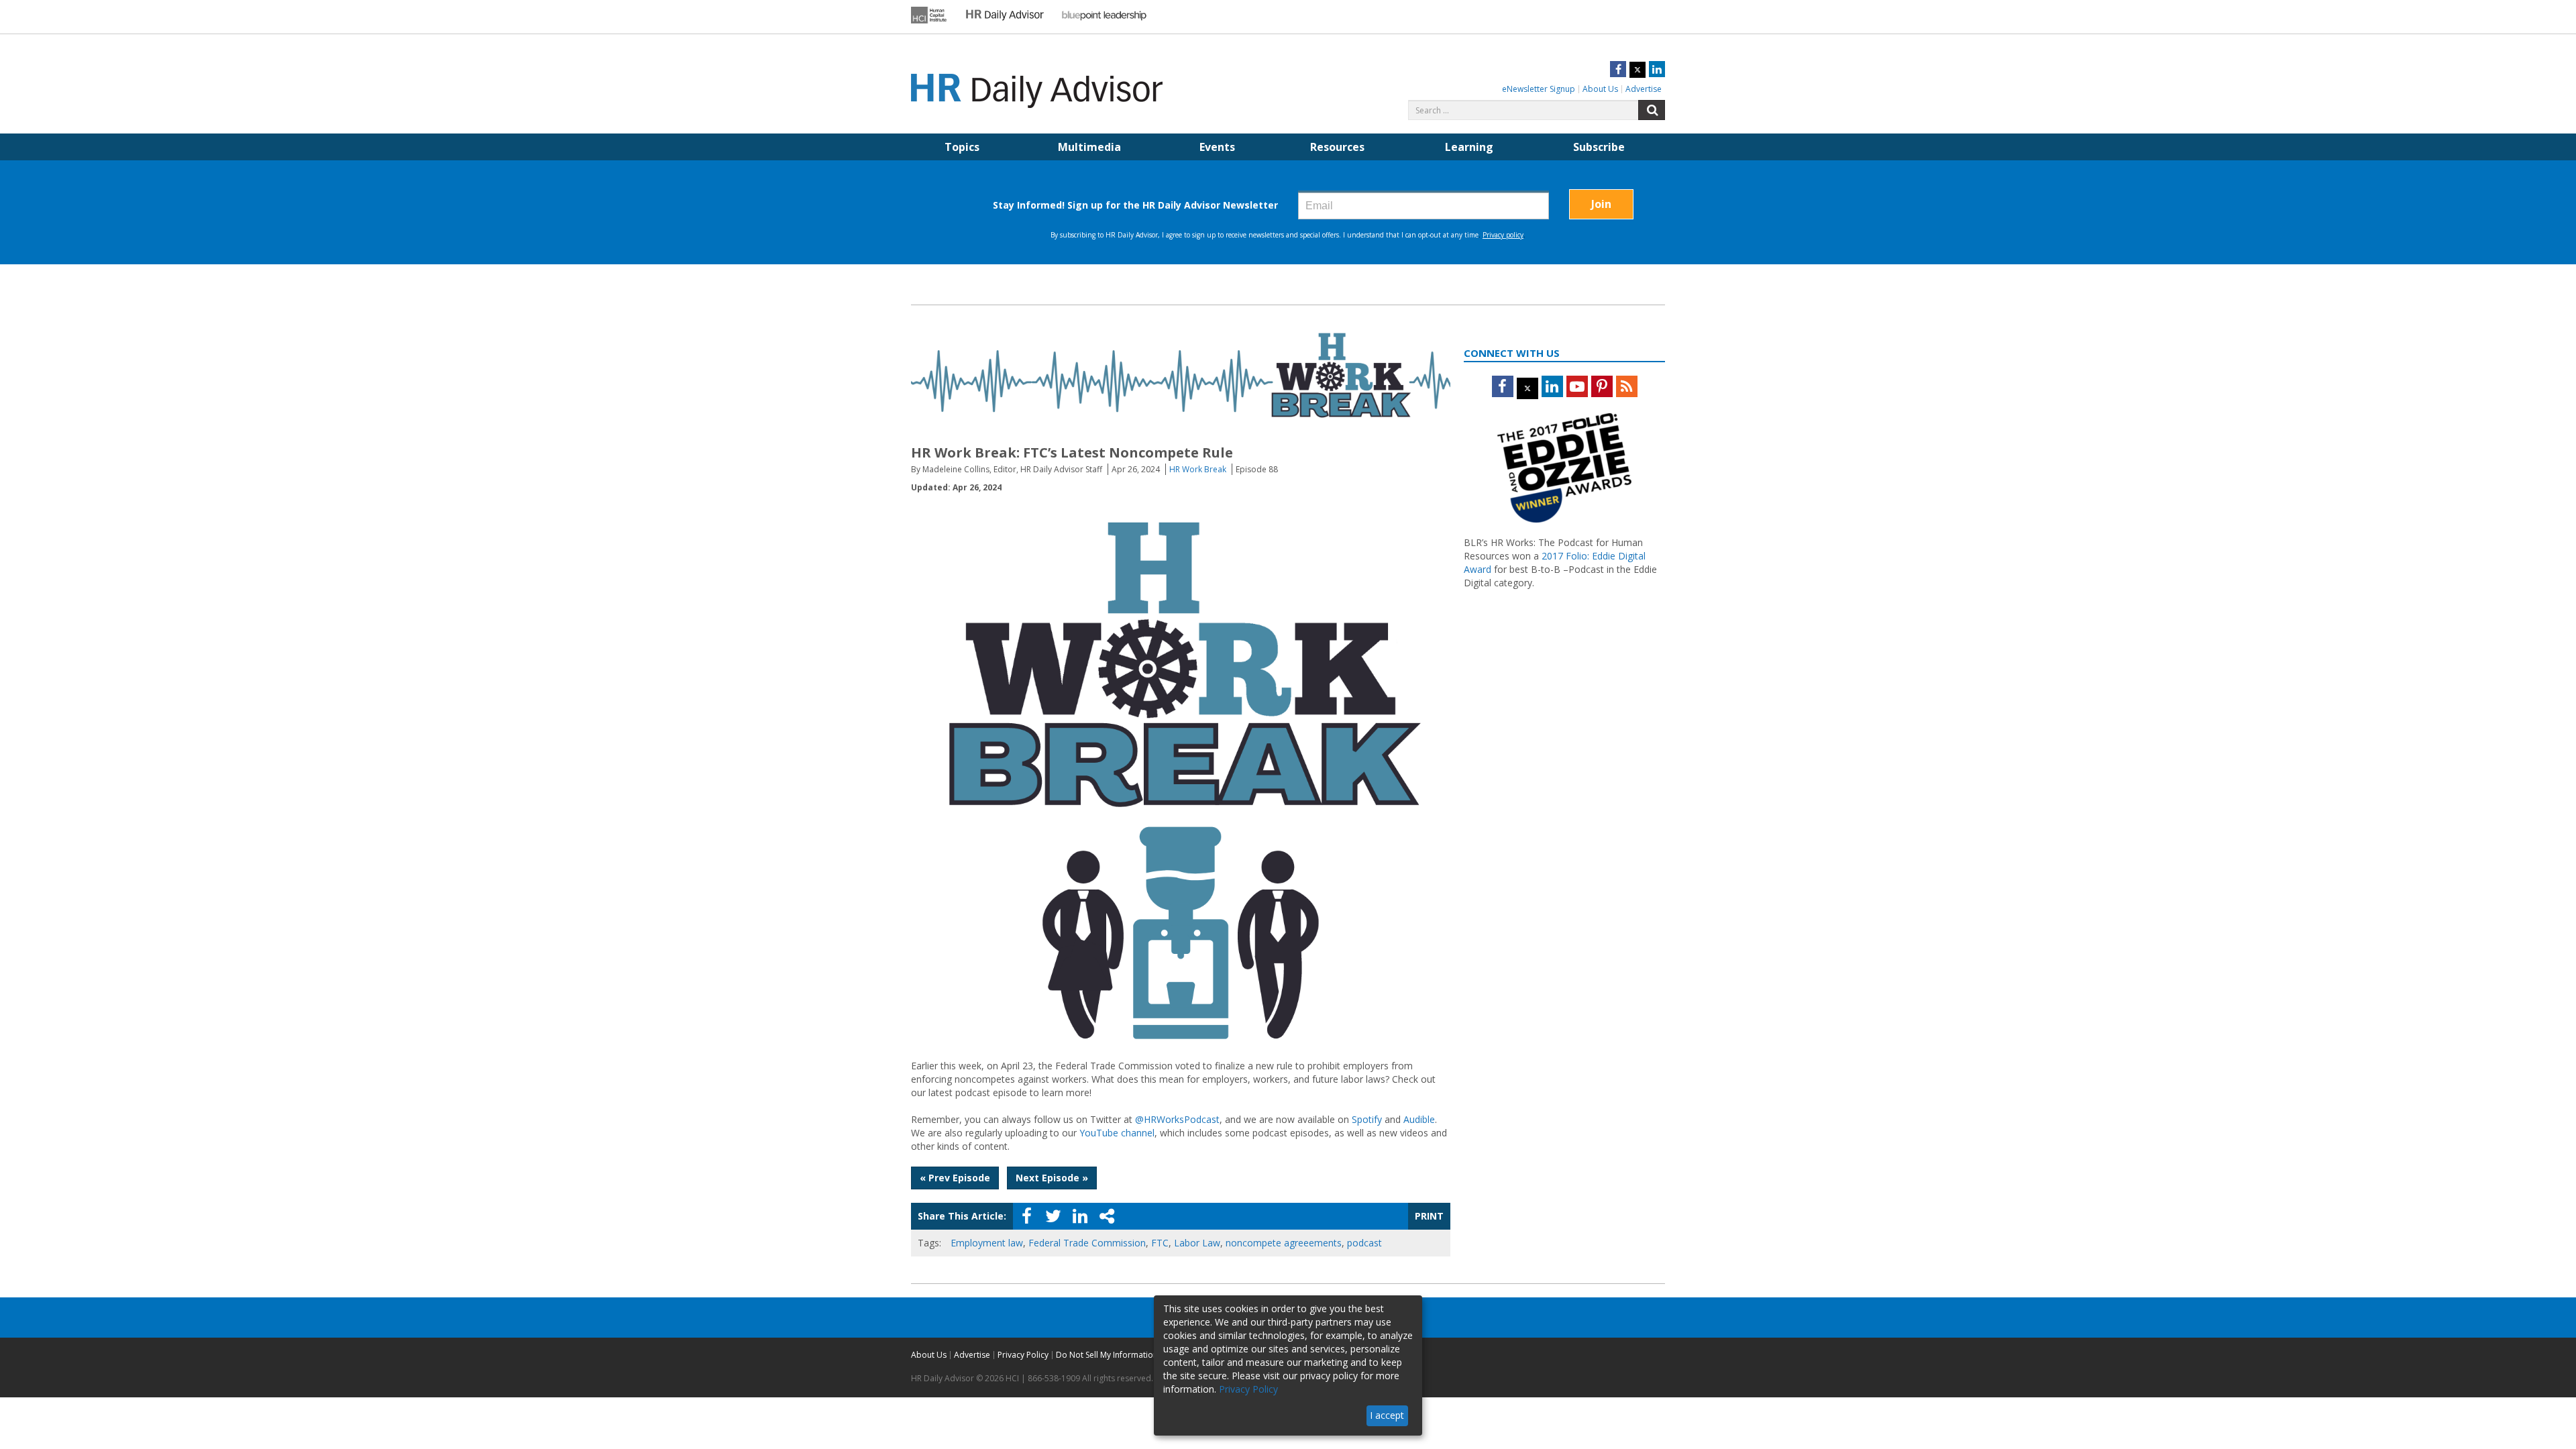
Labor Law (1197, 1243)
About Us (1600, 89)
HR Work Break (1198, 469)
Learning (1469, 147)
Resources (1337, 147)
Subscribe (1599, 147)
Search (1652, 110)
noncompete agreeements (1284, 1243)
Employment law (987, 1243)
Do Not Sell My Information (1107, 1355)
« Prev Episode (955, 1178)
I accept (1387, 1415)
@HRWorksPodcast (1177, 1119)
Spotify (1367, 1119)
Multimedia (1089, 147)
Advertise (1644, 89)
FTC (1160, 1243)
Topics (962, 147)
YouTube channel (1117, 1133)
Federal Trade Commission (1087, 1243)
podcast (1364, 1243)
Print (1429, 1216)
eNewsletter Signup (1539, 89)
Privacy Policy (1023, 1355)
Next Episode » (1052, 1178)
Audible (1419, 1119)
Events (1217, 147)
